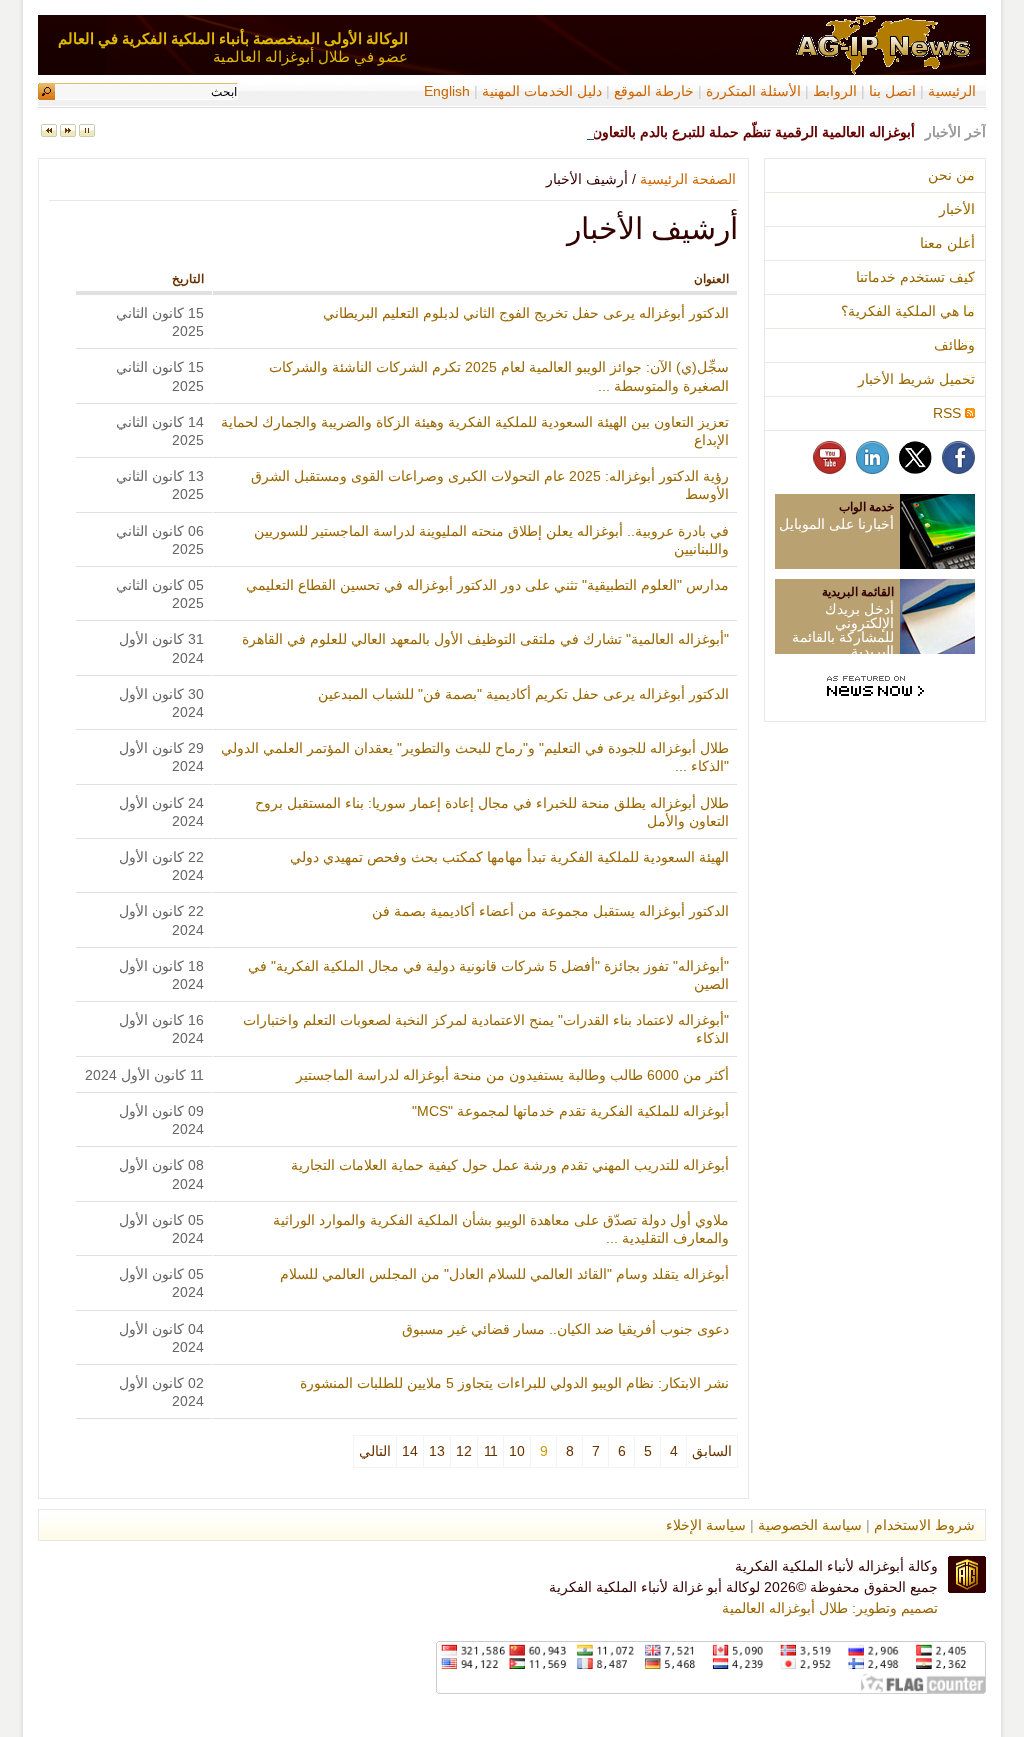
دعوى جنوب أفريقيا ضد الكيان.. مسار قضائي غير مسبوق (565, 1329)
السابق (712, 1451)
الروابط (835, 91)
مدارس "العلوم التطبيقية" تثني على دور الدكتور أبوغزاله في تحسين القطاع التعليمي (487, 585)
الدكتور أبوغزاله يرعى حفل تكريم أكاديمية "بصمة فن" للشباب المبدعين (523, 694)
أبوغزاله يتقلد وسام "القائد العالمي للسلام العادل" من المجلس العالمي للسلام (504, 1274)
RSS (949, 413)
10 (517, 1451)
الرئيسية (952, 91)
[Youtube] (829, 469)
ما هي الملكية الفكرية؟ (908, 311)
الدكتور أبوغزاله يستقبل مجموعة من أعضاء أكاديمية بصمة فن (550, 911)
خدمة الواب (866, 507)
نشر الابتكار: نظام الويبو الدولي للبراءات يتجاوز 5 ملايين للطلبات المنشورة (514, 1383)
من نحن (951, 175)
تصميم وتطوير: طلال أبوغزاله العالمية (830, 1608)
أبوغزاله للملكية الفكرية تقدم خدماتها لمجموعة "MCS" (570, 1111)
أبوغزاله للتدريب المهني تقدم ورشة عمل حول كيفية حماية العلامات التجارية (510, 1165)
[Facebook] (958, 469)
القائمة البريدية (858, 592)
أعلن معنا (947, 243)
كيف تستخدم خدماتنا (915, 277)
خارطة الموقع (654, 91)
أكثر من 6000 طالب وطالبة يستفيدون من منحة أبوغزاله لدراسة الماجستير (512, 1075)
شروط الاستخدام (924, 1525)
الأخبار (957, 209)
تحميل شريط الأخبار (916, 379)
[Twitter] (915, 469)
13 (437, 1451)
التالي (375, 1451)
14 (410, 1451)
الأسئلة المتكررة (753, 91)
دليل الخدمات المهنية (540, 91)
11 (491, 1451)
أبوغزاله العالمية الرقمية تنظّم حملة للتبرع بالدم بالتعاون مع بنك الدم (718, 132)
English (447, 91)
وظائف (954, 345)
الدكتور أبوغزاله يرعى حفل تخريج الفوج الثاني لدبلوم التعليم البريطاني (526, 313)
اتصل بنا (892, 91)
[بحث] (46, 91)
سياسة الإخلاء (706, 1525)
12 (464, 1451)
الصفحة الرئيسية (688, 179)
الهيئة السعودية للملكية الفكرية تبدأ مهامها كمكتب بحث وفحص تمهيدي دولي (509, 857)
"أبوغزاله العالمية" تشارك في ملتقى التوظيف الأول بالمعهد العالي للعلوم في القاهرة (485, 639)
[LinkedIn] (872, 469)
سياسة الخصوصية (810, 1525)
